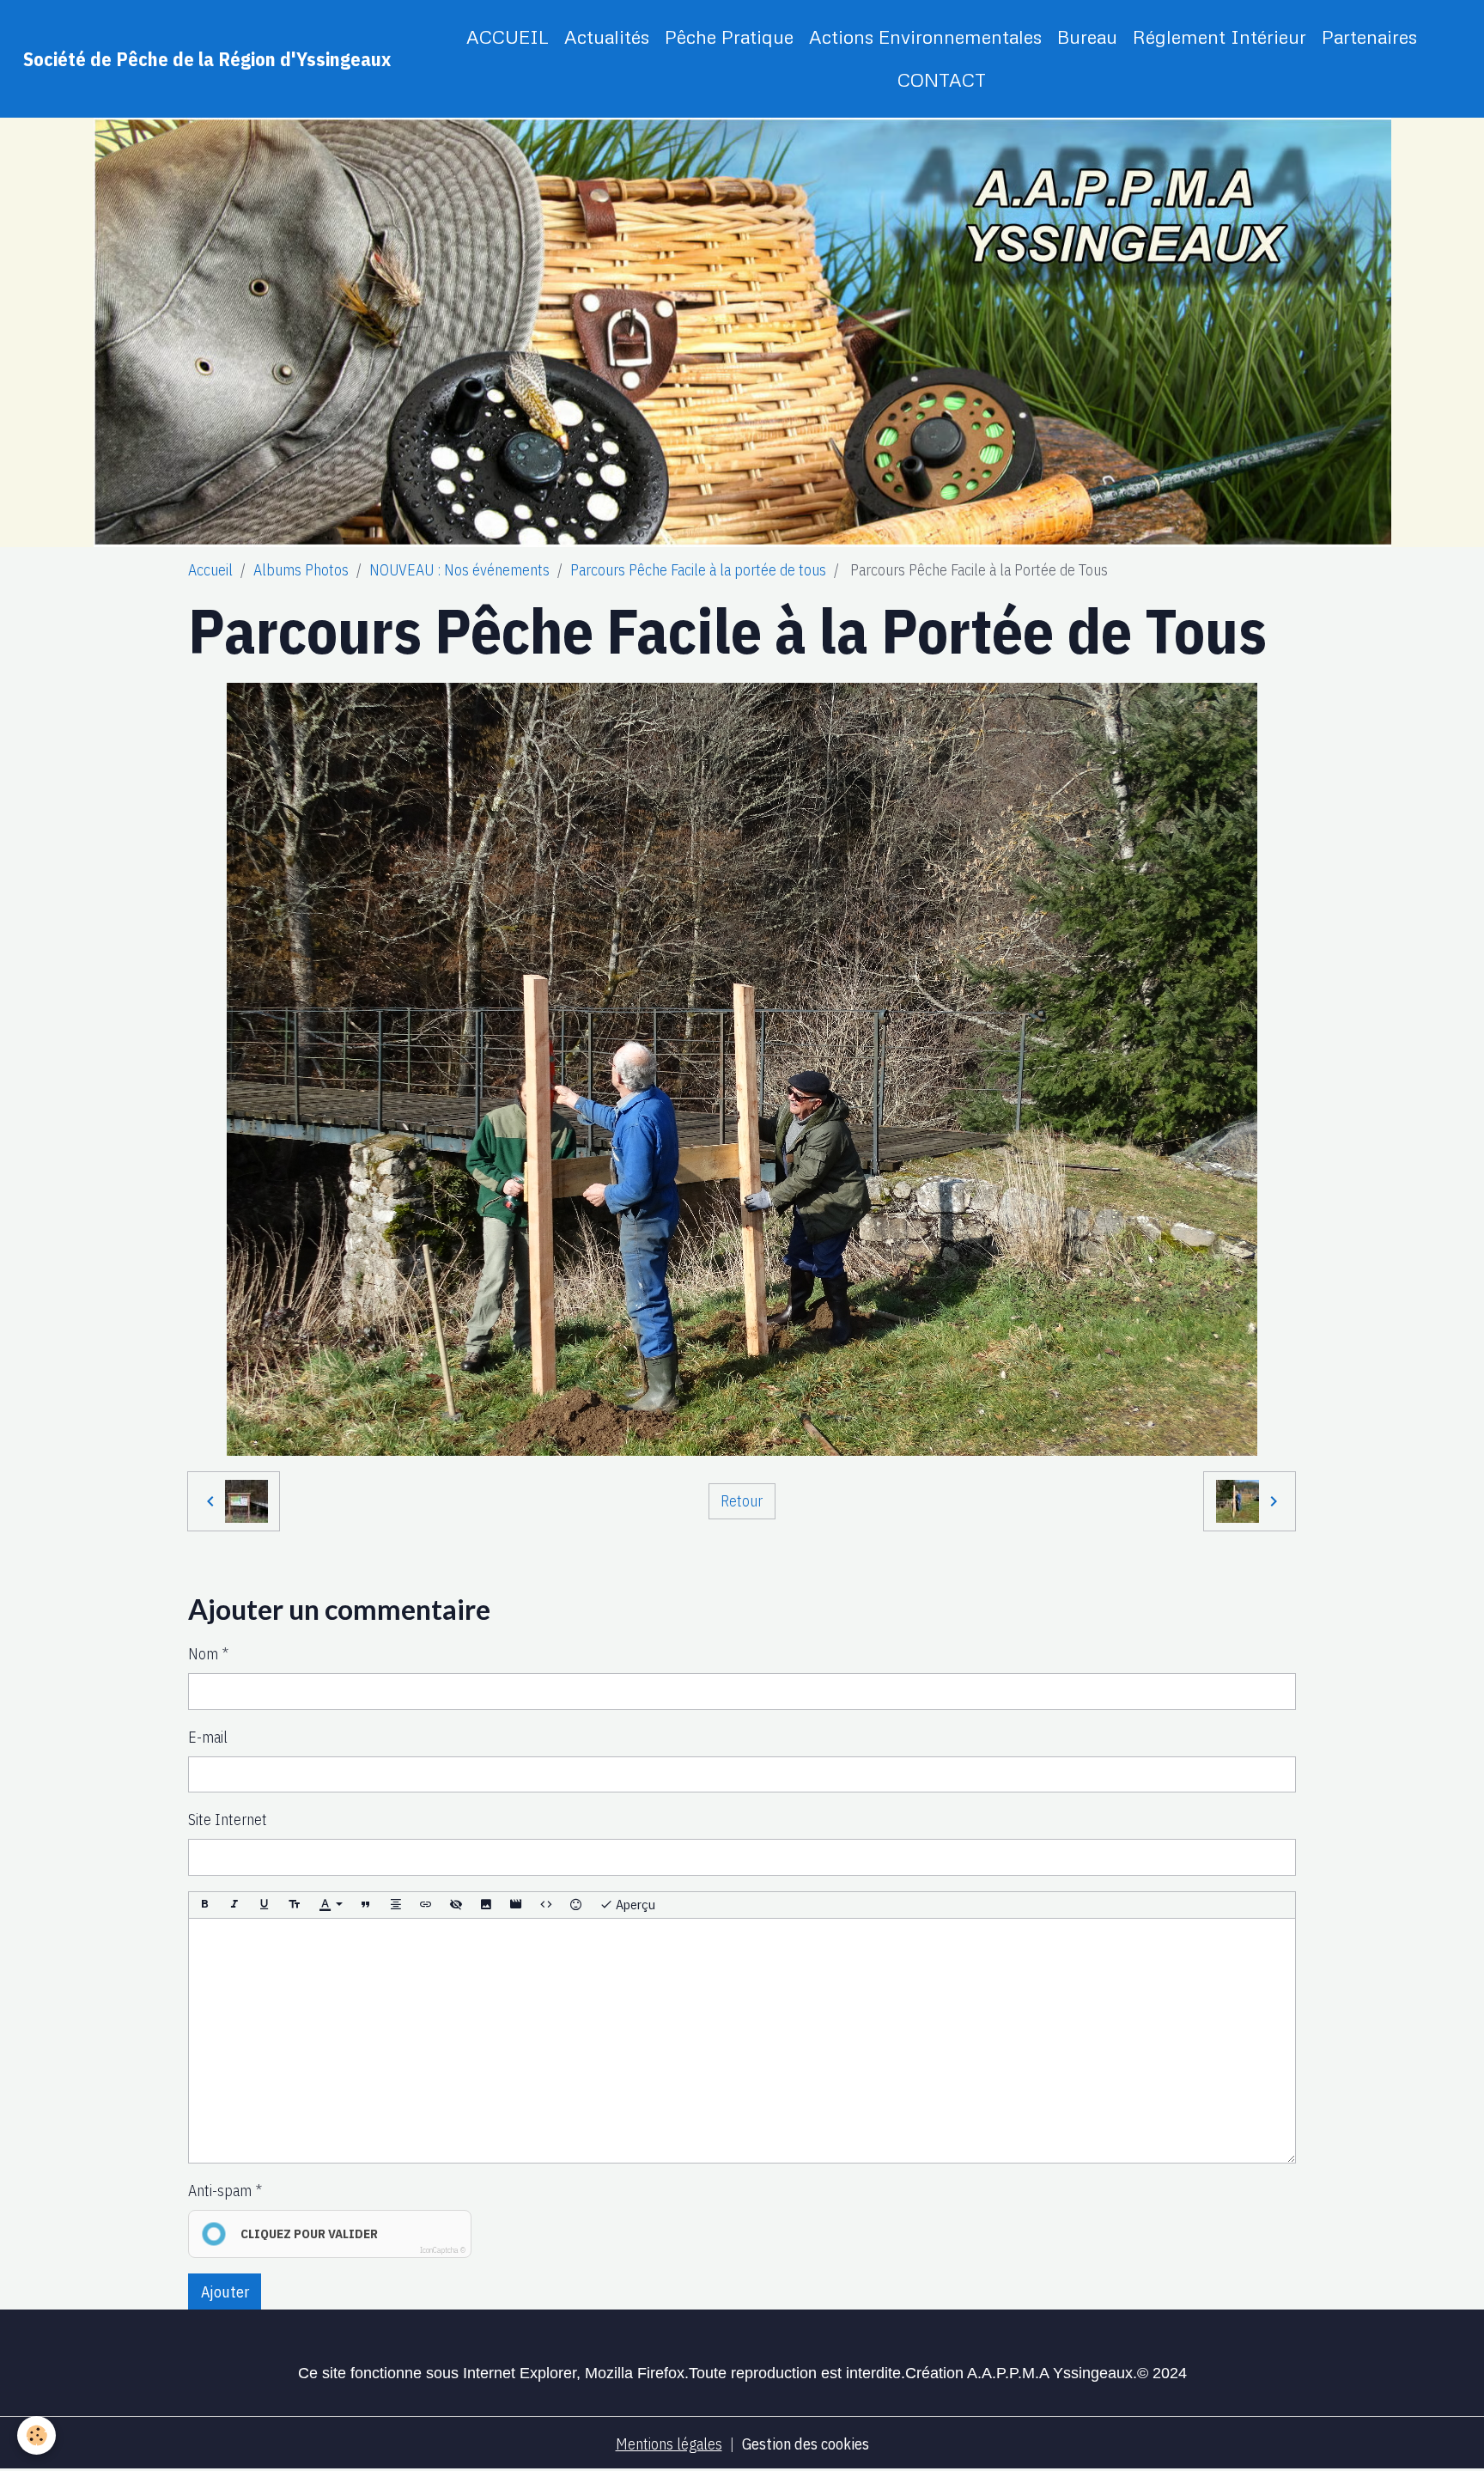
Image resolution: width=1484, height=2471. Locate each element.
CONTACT (942, 79)
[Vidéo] (516, 1905)
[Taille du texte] (295, 1905)
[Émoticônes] (576, 1905)
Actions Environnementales (925, 37)
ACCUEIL (508, 37)
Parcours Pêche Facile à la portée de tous (698, 570)
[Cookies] (36, 2435)
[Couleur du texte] (331, 1905)
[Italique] (234, 1905)
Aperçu (634, 1904)
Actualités (607, 37)
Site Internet (228, 1820)
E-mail (208, 1737)
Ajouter (225, 2292)
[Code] (546, 1905)
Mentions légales (669, 2444)
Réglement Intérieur (1219, 37)
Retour (742, 1501)
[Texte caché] (456, 1905)
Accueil (210, 570)
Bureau (1087, 37)
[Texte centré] (396, 1905)
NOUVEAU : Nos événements (459, 570)
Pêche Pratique (729, 37)
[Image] (486, 1905)
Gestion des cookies (806, 2444)
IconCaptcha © (443, 2250)
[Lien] (426, 1905)
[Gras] (204, 1905)
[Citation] (366, 1905)
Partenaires (1369, 37)
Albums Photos (301, 570)
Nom (203, 1654)
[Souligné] (265, 1905)
